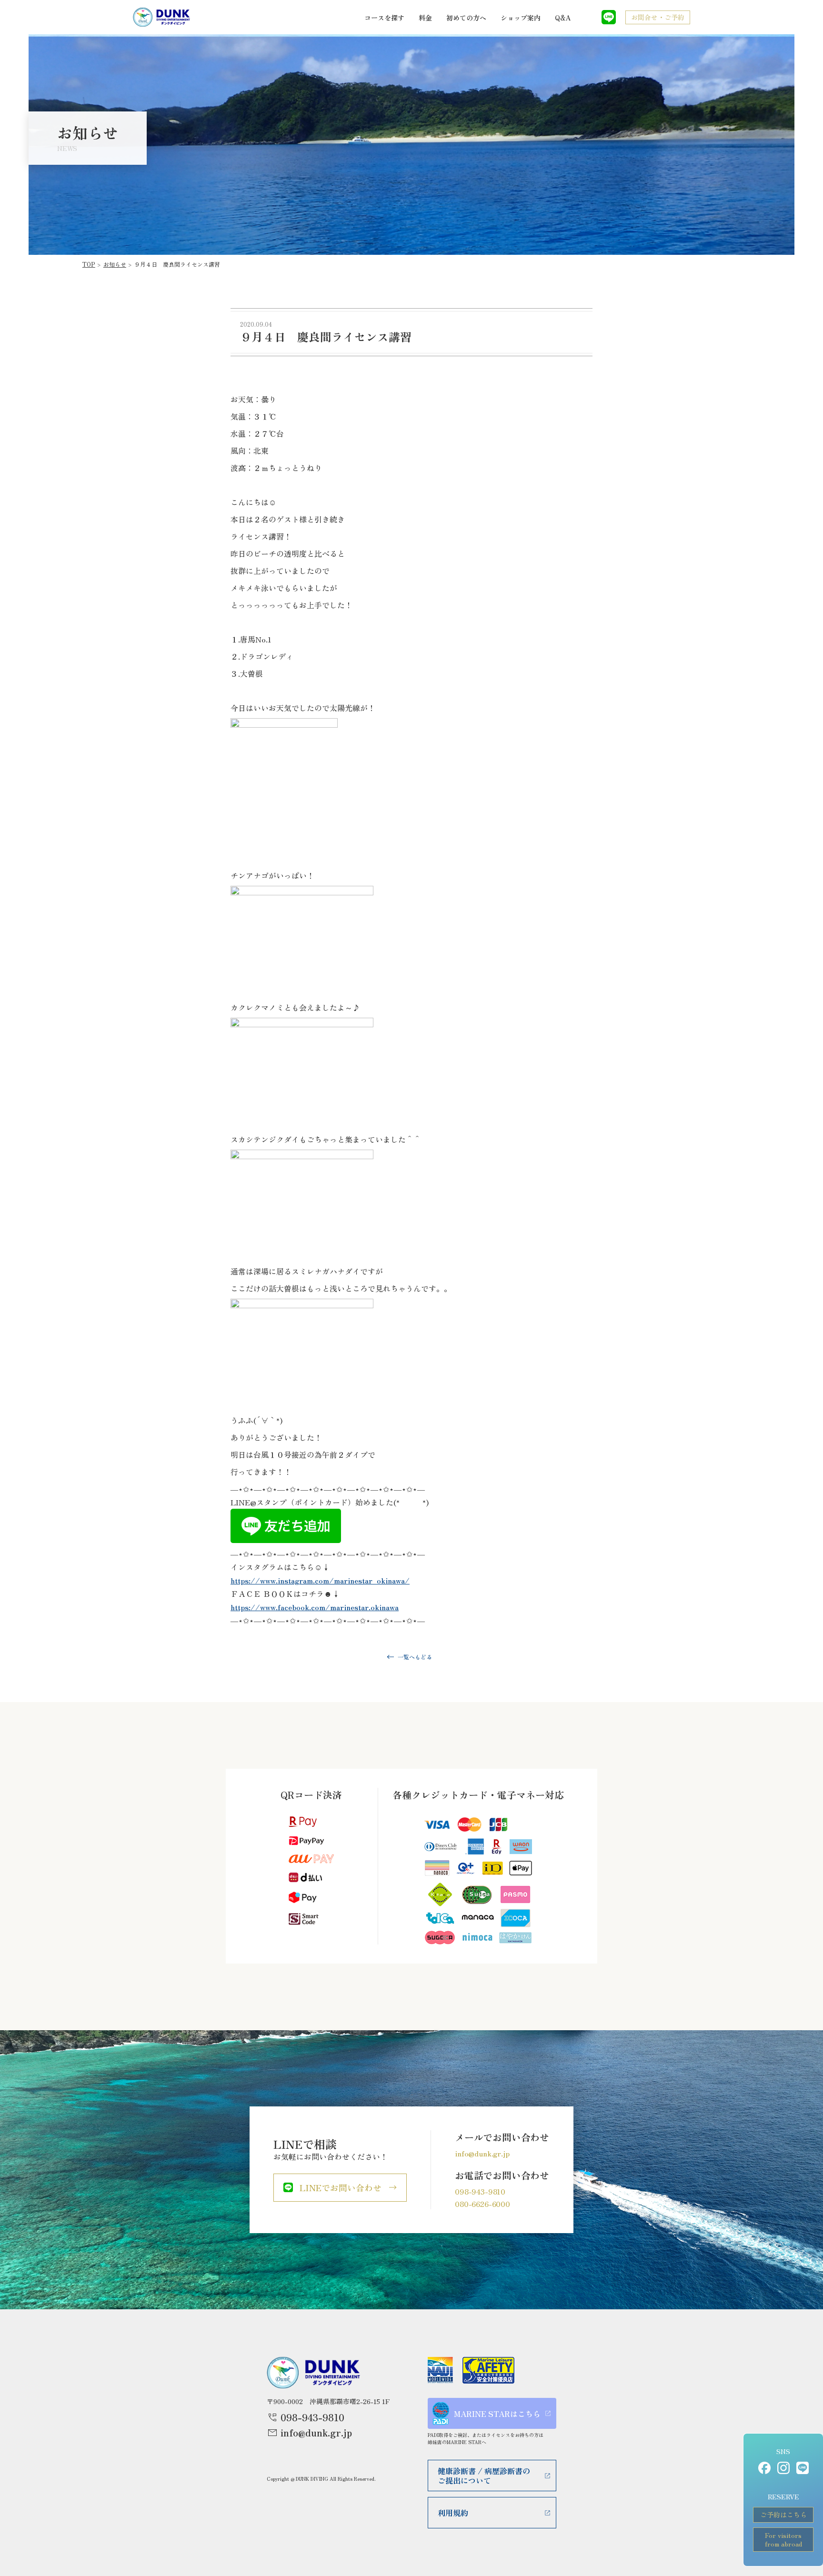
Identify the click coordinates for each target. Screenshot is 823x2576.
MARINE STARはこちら (497, 2414)
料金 (425, 18)
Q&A (563, 18)
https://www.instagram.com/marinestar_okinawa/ (320, 1580)
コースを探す (384, 18)
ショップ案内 (521, 18)
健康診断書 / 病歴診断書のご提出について (484, 2476)
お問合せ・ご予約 (658, 17)
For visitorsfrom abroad (783, 2539)
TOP (89, 264)
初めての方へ (466, 18)
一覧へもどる (415, 1657)
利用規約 (453, 2513)
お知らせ (115, 264)
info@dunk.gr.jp (482, 2153)
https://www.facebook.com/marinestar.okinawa (315, 1607)
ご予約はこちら (783, 2515)
